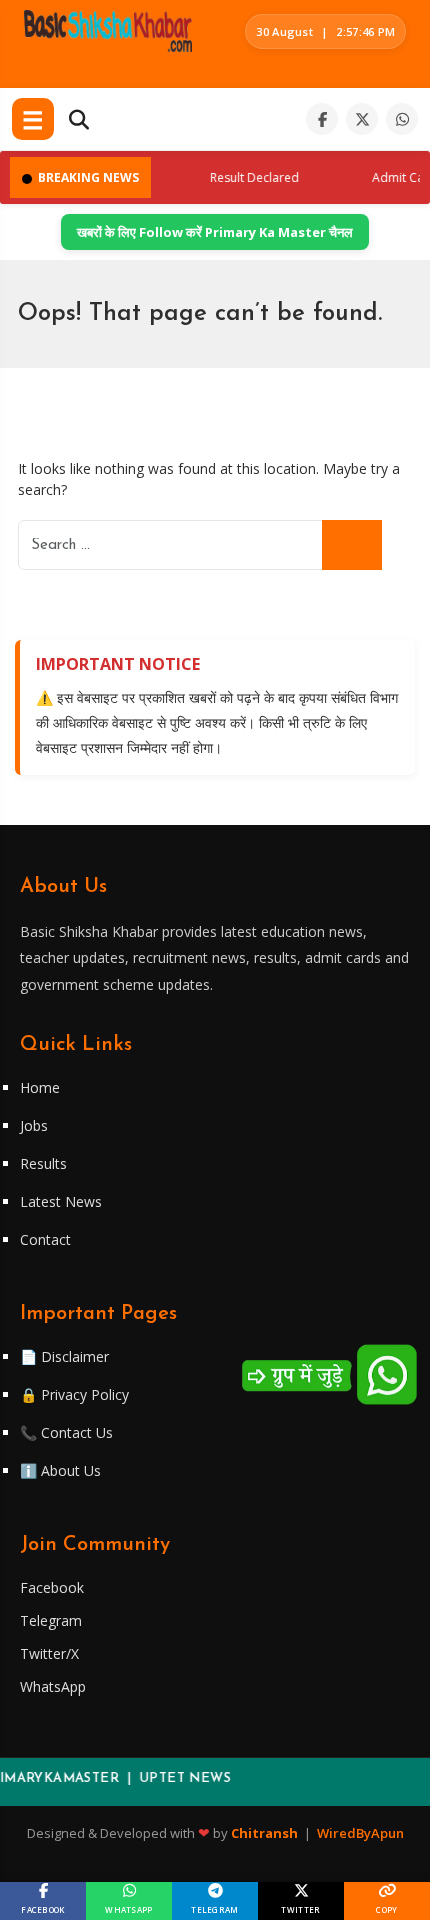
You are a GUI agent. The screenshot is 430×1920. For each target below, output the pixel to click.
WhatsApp (53, 1686)
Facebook (52, 1587)
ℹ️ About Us (60, 1470)
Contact (45, 1239)
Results (43, 1163)
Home (40, 1087)
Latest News (61, 1201)
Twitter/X (49, 1653)
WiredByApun (360, 1833)
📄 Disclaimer (64, 1356)
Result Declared (245, 177)
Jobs (34, 1125)
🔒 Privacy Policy (74, 1394)
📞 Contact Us (66, 1432)
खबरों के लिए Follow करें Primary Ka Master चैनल (215, 232)
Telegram (51, 1620)
